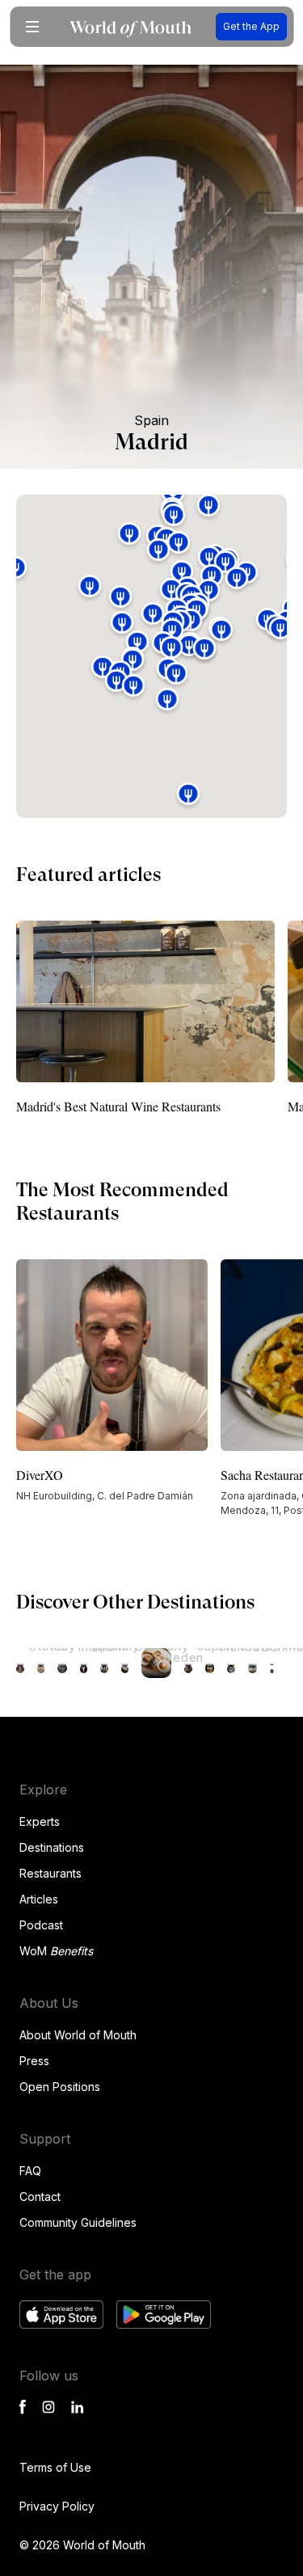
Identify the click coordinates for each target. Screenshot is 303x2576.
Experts (40, 1821)
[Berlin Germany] (125, 1662)
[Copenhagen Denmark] (253, 1663)
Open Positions (60, 2087)
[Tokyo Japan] (188, 1663)
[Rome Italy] (104, 1663)
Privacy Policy (57, 2506)
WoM (56, 1951)
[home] (130, 27)
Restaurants (50, 1873)
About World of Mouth (78, 2035)
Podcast (41, 1925)
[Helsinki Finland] (62, 1663)
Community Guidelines (78, 2222)
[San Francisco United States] (20, 1663)
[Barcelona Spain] (84, 1663)
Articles (39, 1899)
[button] (32, 27)
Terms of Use (55, 2467)
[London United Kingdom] (272, 1663)
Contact (40, 2197)
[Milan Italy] (41, 1663)
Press (34, 2061)
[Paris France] (210, 1663)
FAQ (30, 2171)
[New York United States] (231, 1663)
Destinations (52, 1847)
